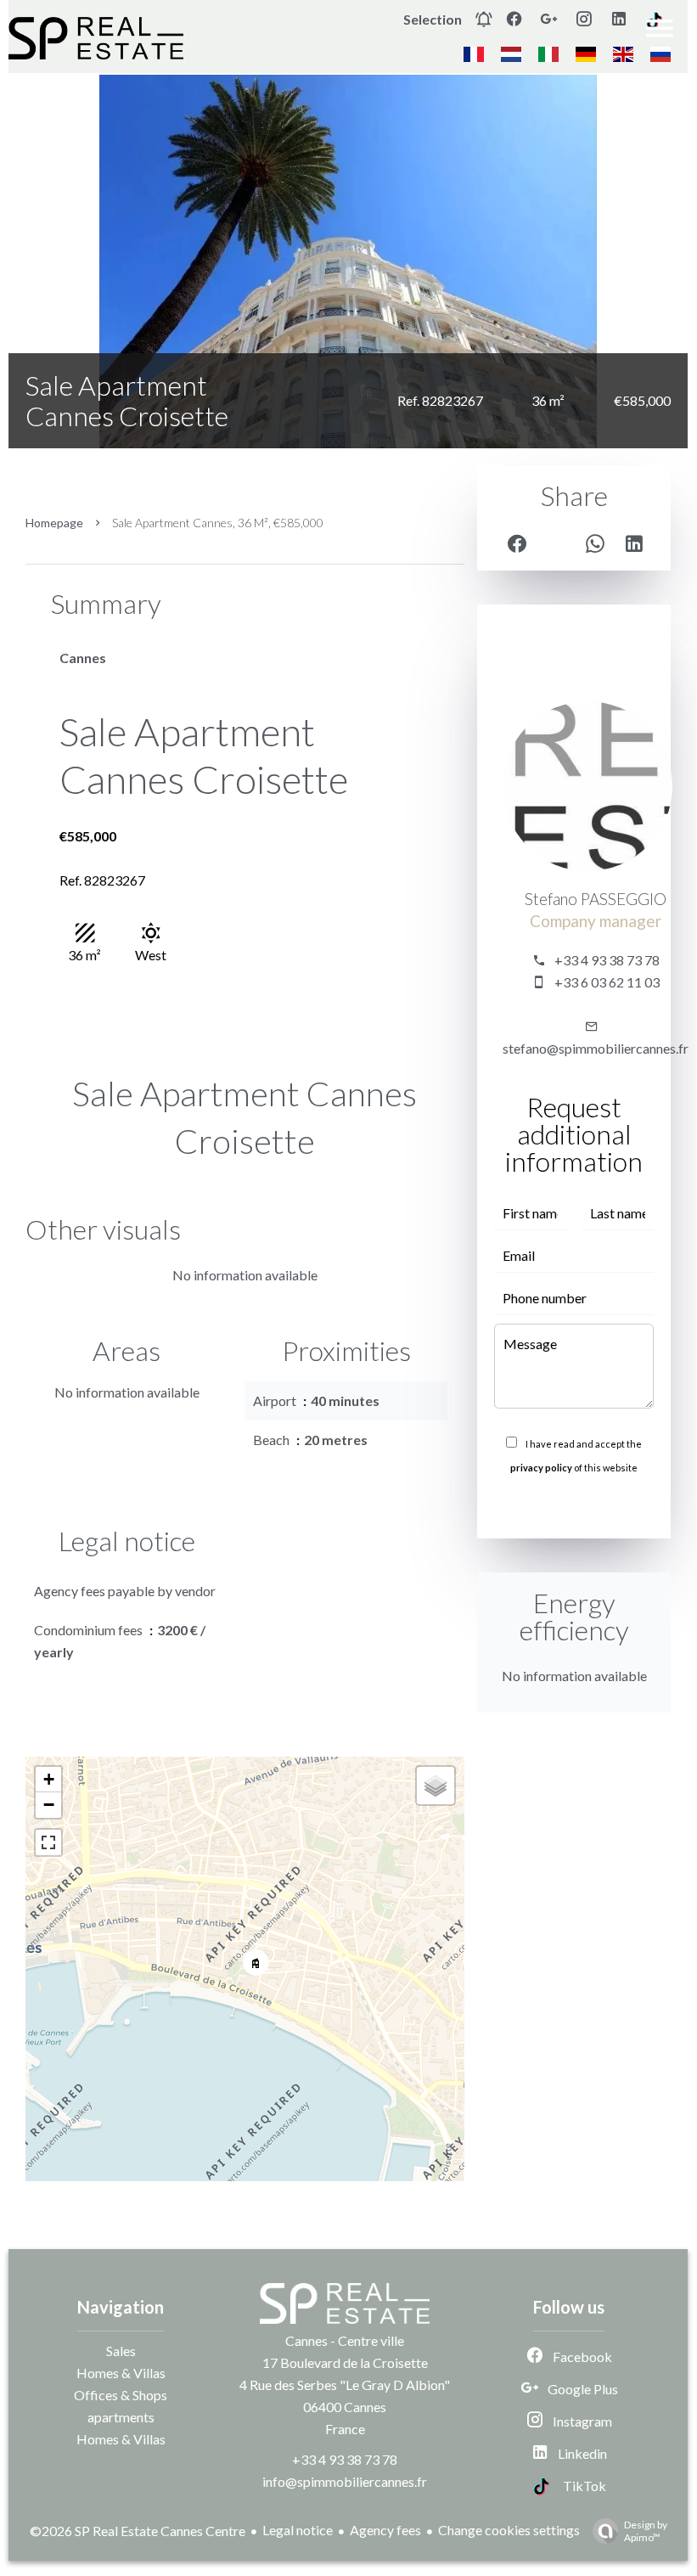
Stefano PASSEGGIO (596, 899)
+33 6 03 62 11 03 (607, 982)
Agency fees (385, 2530)
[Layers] (436, 1786)
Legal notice (298, 2530)
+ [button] (49, 1779)
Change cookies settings (509, 2530)
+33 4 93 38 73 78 (607, 960)
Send (574, 1505)
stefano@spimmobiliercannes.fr (596, 1048)
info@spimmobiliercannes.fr (345, 2481)
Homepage (54, 523)
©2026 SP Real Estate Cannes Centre (138, 2531)
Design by (646, 2531)
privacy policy (541, 1468)
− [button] (49, 1805)
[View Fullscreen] (48, 1842)
